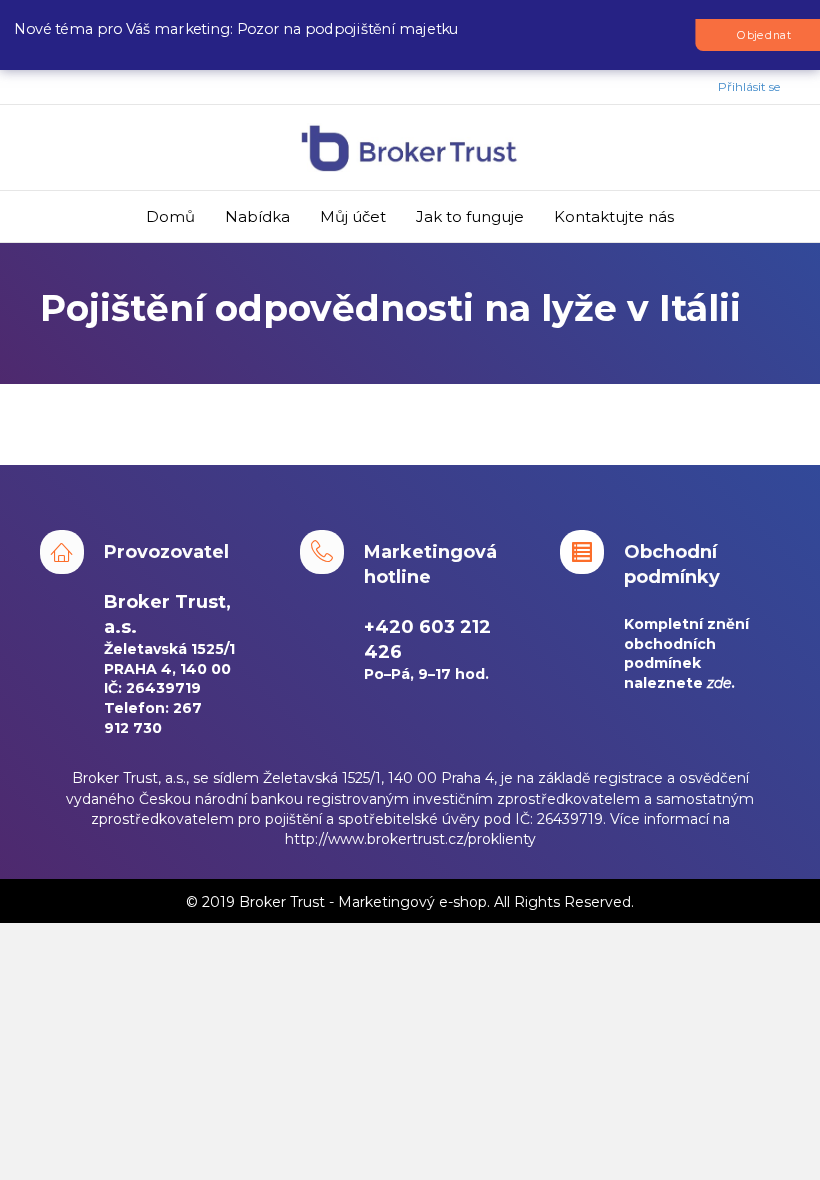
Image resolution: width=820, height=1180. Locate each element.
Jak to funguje (470, 216)
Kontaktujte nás (614, 216)
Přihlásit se (749, 86)
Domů (170, 216)
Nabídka (257, 216)
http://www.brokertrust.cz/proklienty (410, 839)
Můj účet (353, 216)
